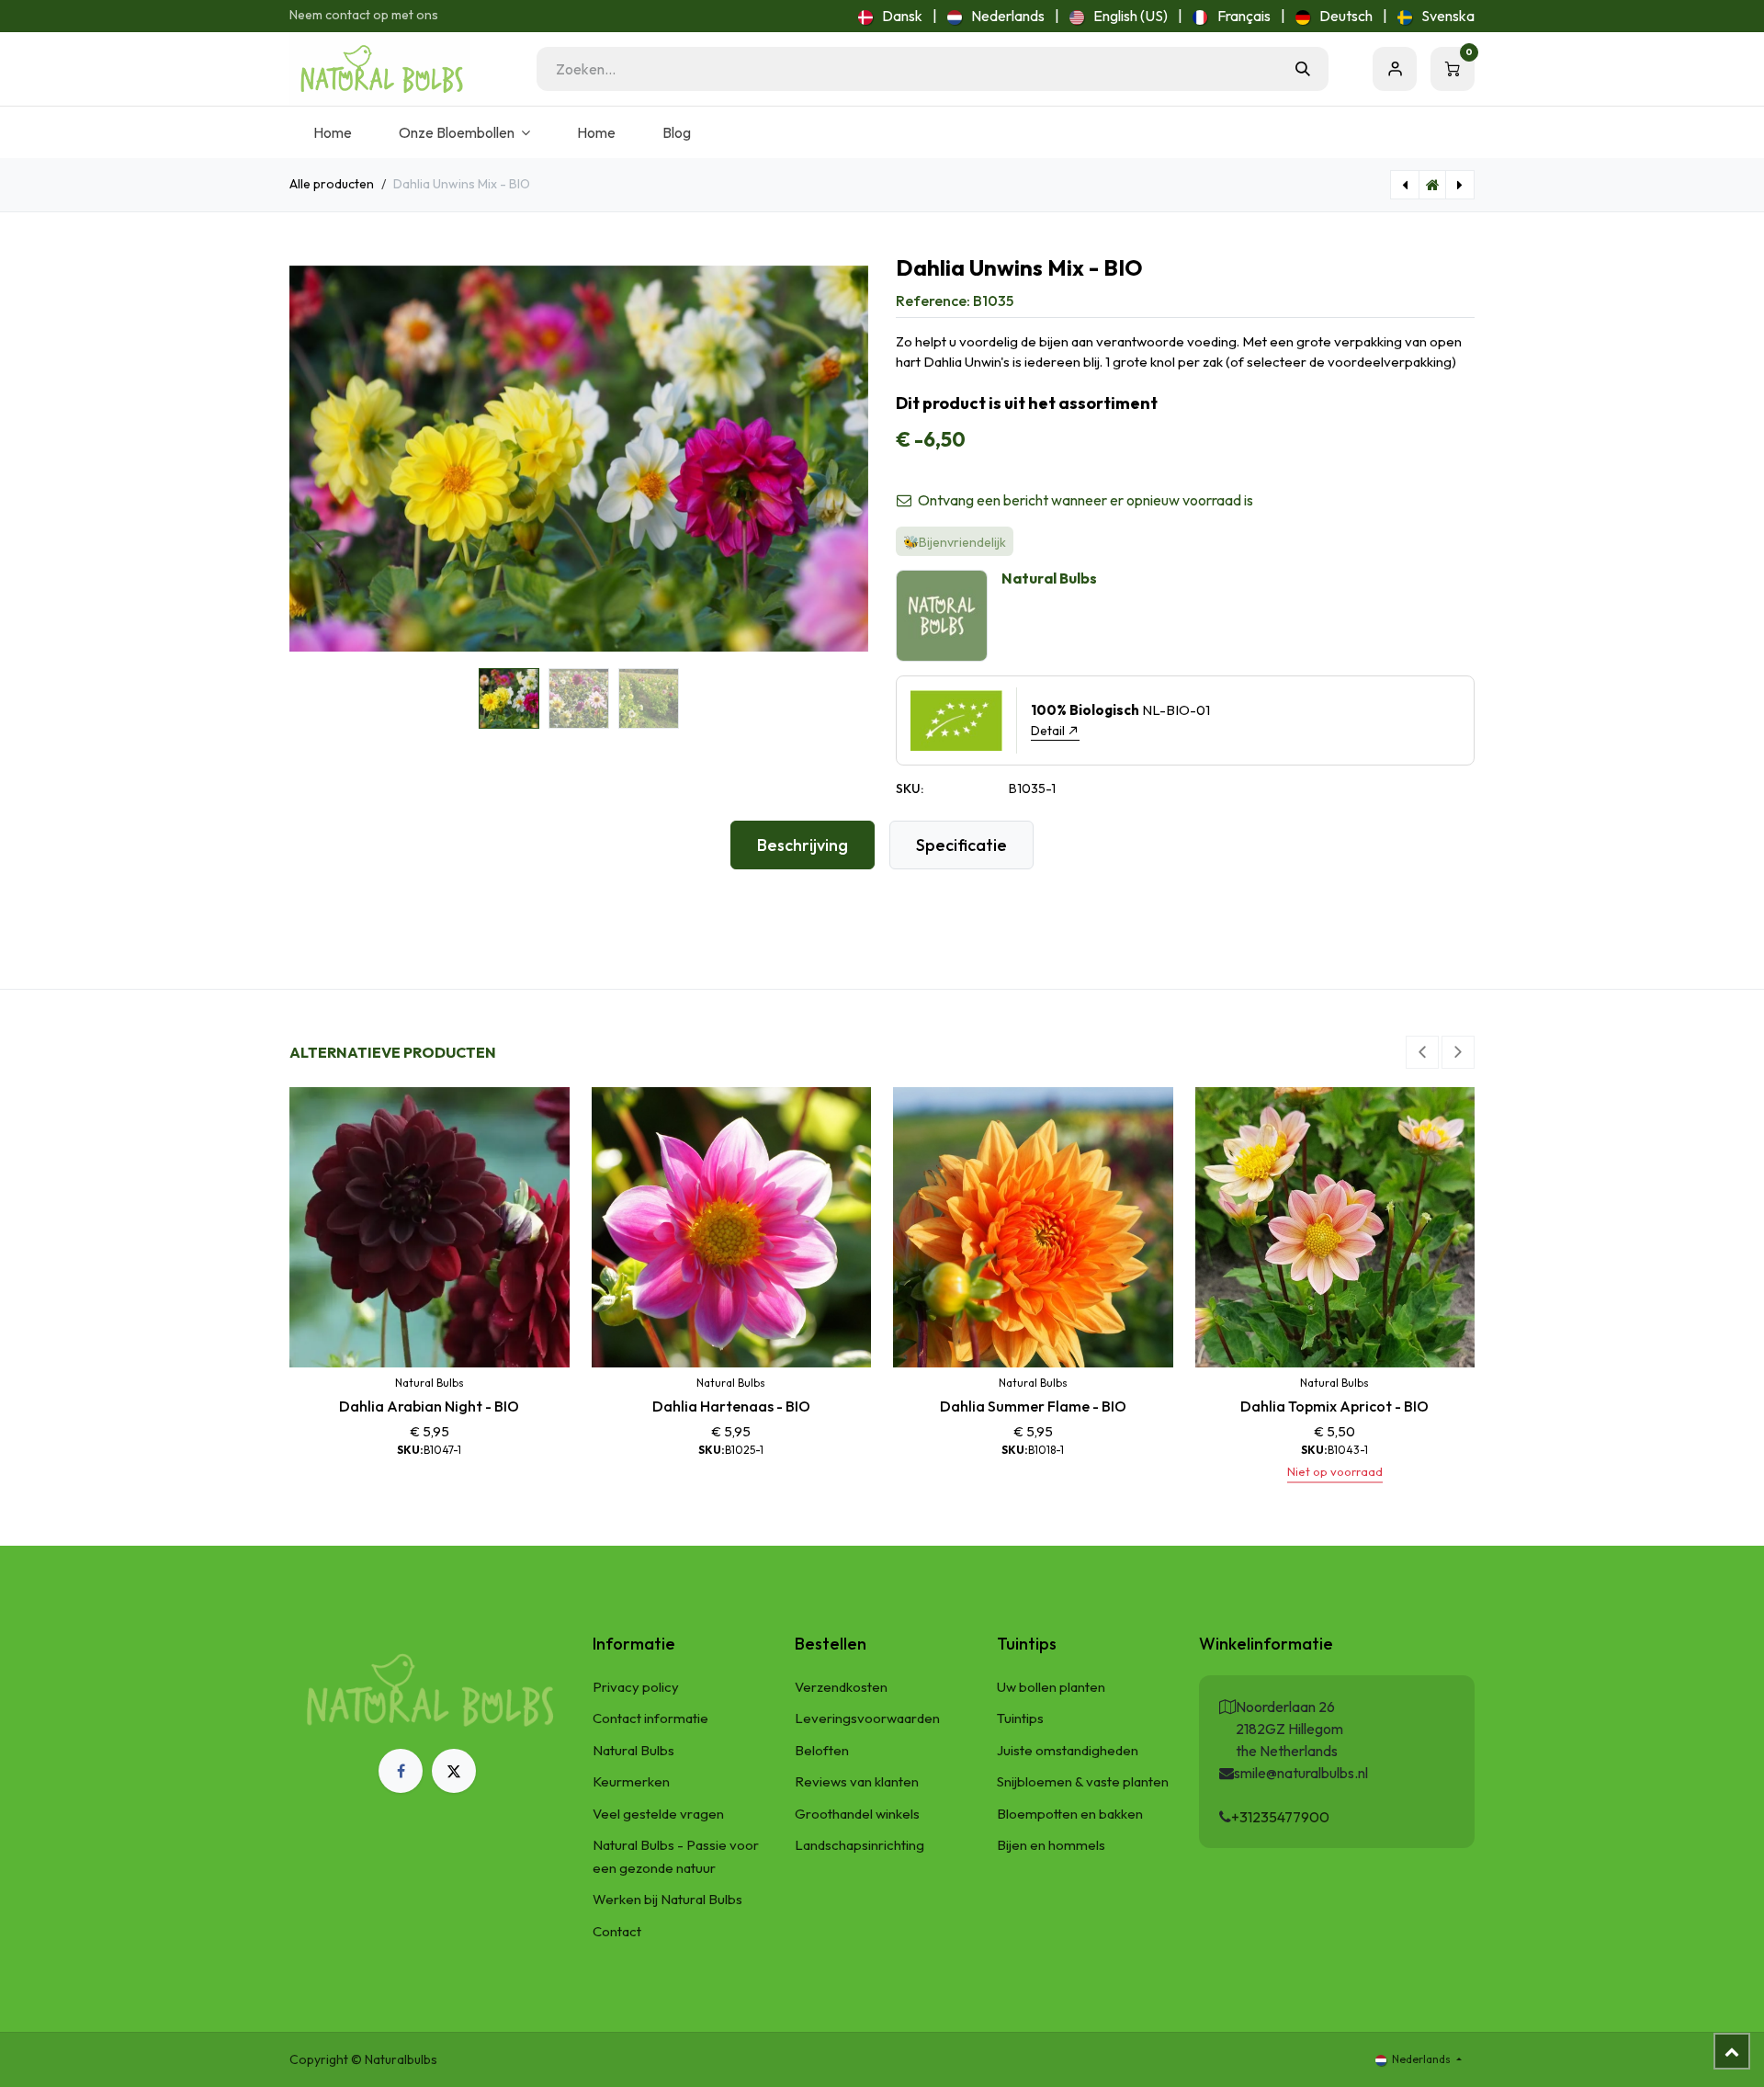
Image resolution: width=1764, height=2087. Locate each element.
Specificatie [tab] (961, 845)
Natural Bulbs (633, 1750)
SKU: (910, 788)
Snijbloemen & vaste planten (1083, 1781)
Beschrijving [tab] (803, 845)
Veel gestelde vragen (658, 1814)
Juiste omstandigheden (1068, 1750)
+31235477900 (1280, 1817)
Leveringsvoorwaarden (867, 1718)
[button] (318, 459)
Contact (617, 1931)
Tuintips (1020, 1718)
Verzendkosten (841, 1687)
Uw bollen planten (1051, 1687)
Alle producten (332, 184)
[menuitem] (890, 16)
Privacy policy (636, 1687)
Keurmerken (631, 1781)
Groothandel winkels (857, 1814)
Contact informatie (650, 1718)
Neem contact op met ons (364, 15)
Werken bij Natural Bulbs (667, 1899)
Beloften (822, 1750)
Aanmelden (1395, 69)
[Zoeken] (1303, 69)
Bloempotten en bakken (1070, 1814)
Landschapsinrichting (859, 1845)
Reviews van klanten (857, 1781)
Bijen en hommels (1051, 1845)
